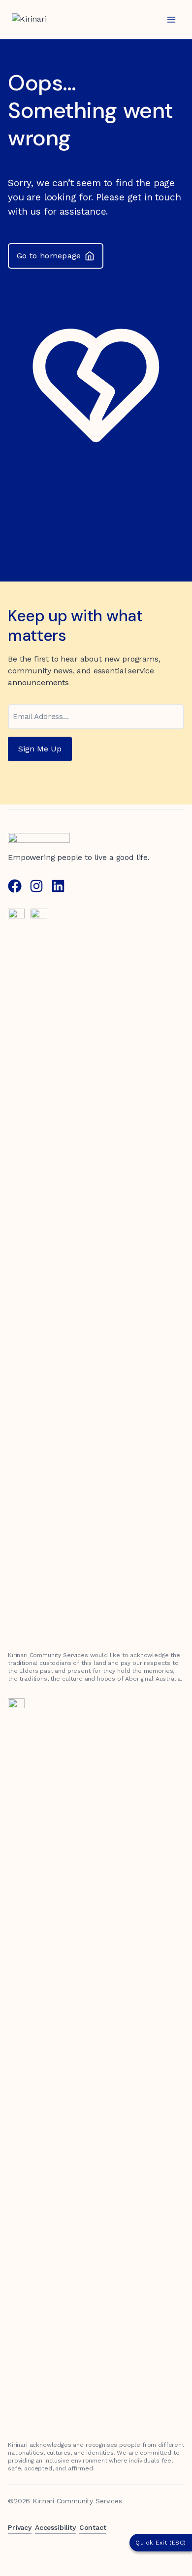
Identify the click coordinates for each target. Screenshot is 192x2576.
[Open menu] (171, 19)
